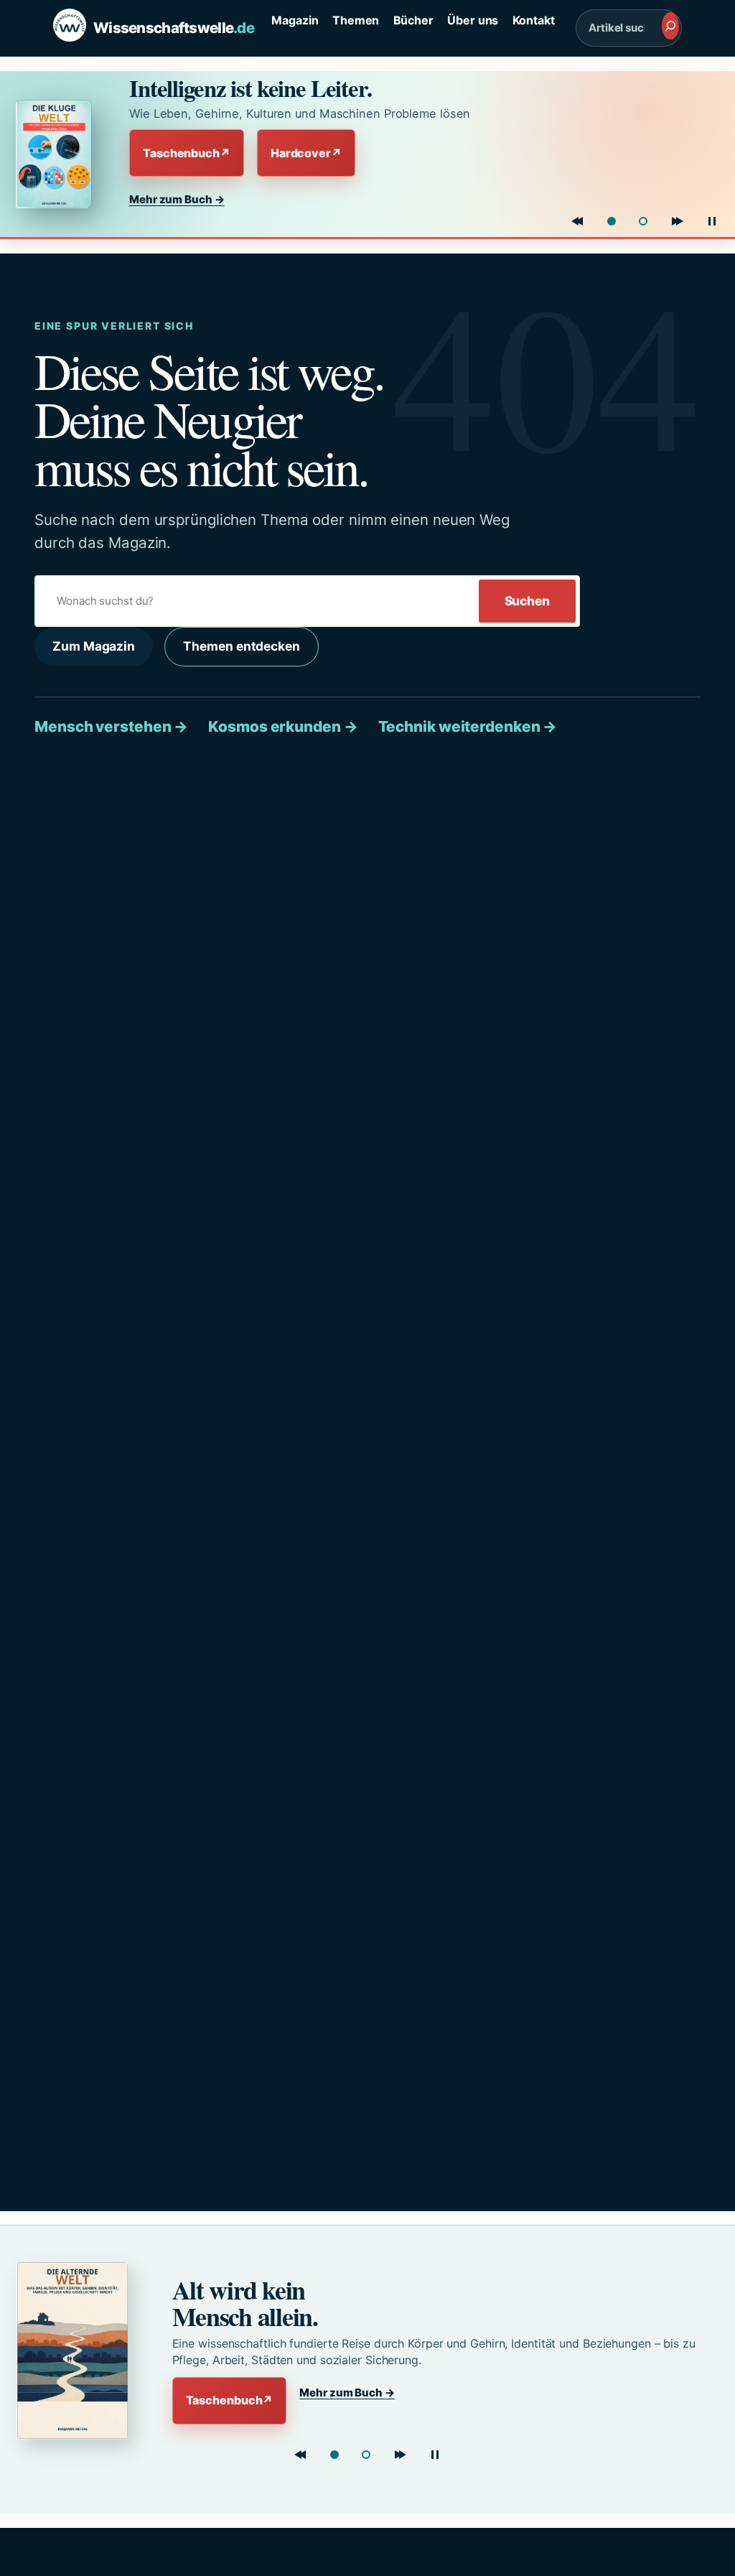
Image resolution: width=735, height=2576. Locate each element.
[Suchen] (670, 26)
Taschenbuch (187, 153)
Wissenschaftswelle (174, 28)
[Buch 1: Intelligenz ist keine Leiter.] (612, 221)
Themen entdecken (241, 646)
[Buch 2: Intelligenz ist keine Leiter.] (366, 2455)
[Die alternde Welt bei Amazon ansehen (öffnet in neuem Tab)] (76, 2351)
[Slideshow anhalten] (712, 221)
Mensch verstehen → (111, 726)
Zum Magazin (94, 646)
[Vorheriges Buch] (577, 221)
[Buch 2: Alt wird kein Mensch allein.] (643, 221)
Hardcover (306, 153)
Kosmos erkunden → (283, 726)
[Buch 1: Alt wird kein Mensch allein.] (334, 2455)
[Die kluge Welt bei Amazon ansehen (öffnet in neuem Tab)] (60, 154)
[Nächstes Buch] (678, 221)
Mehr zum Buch (177, 199)
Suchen (527, 601)
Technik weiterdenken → (468, 726)
